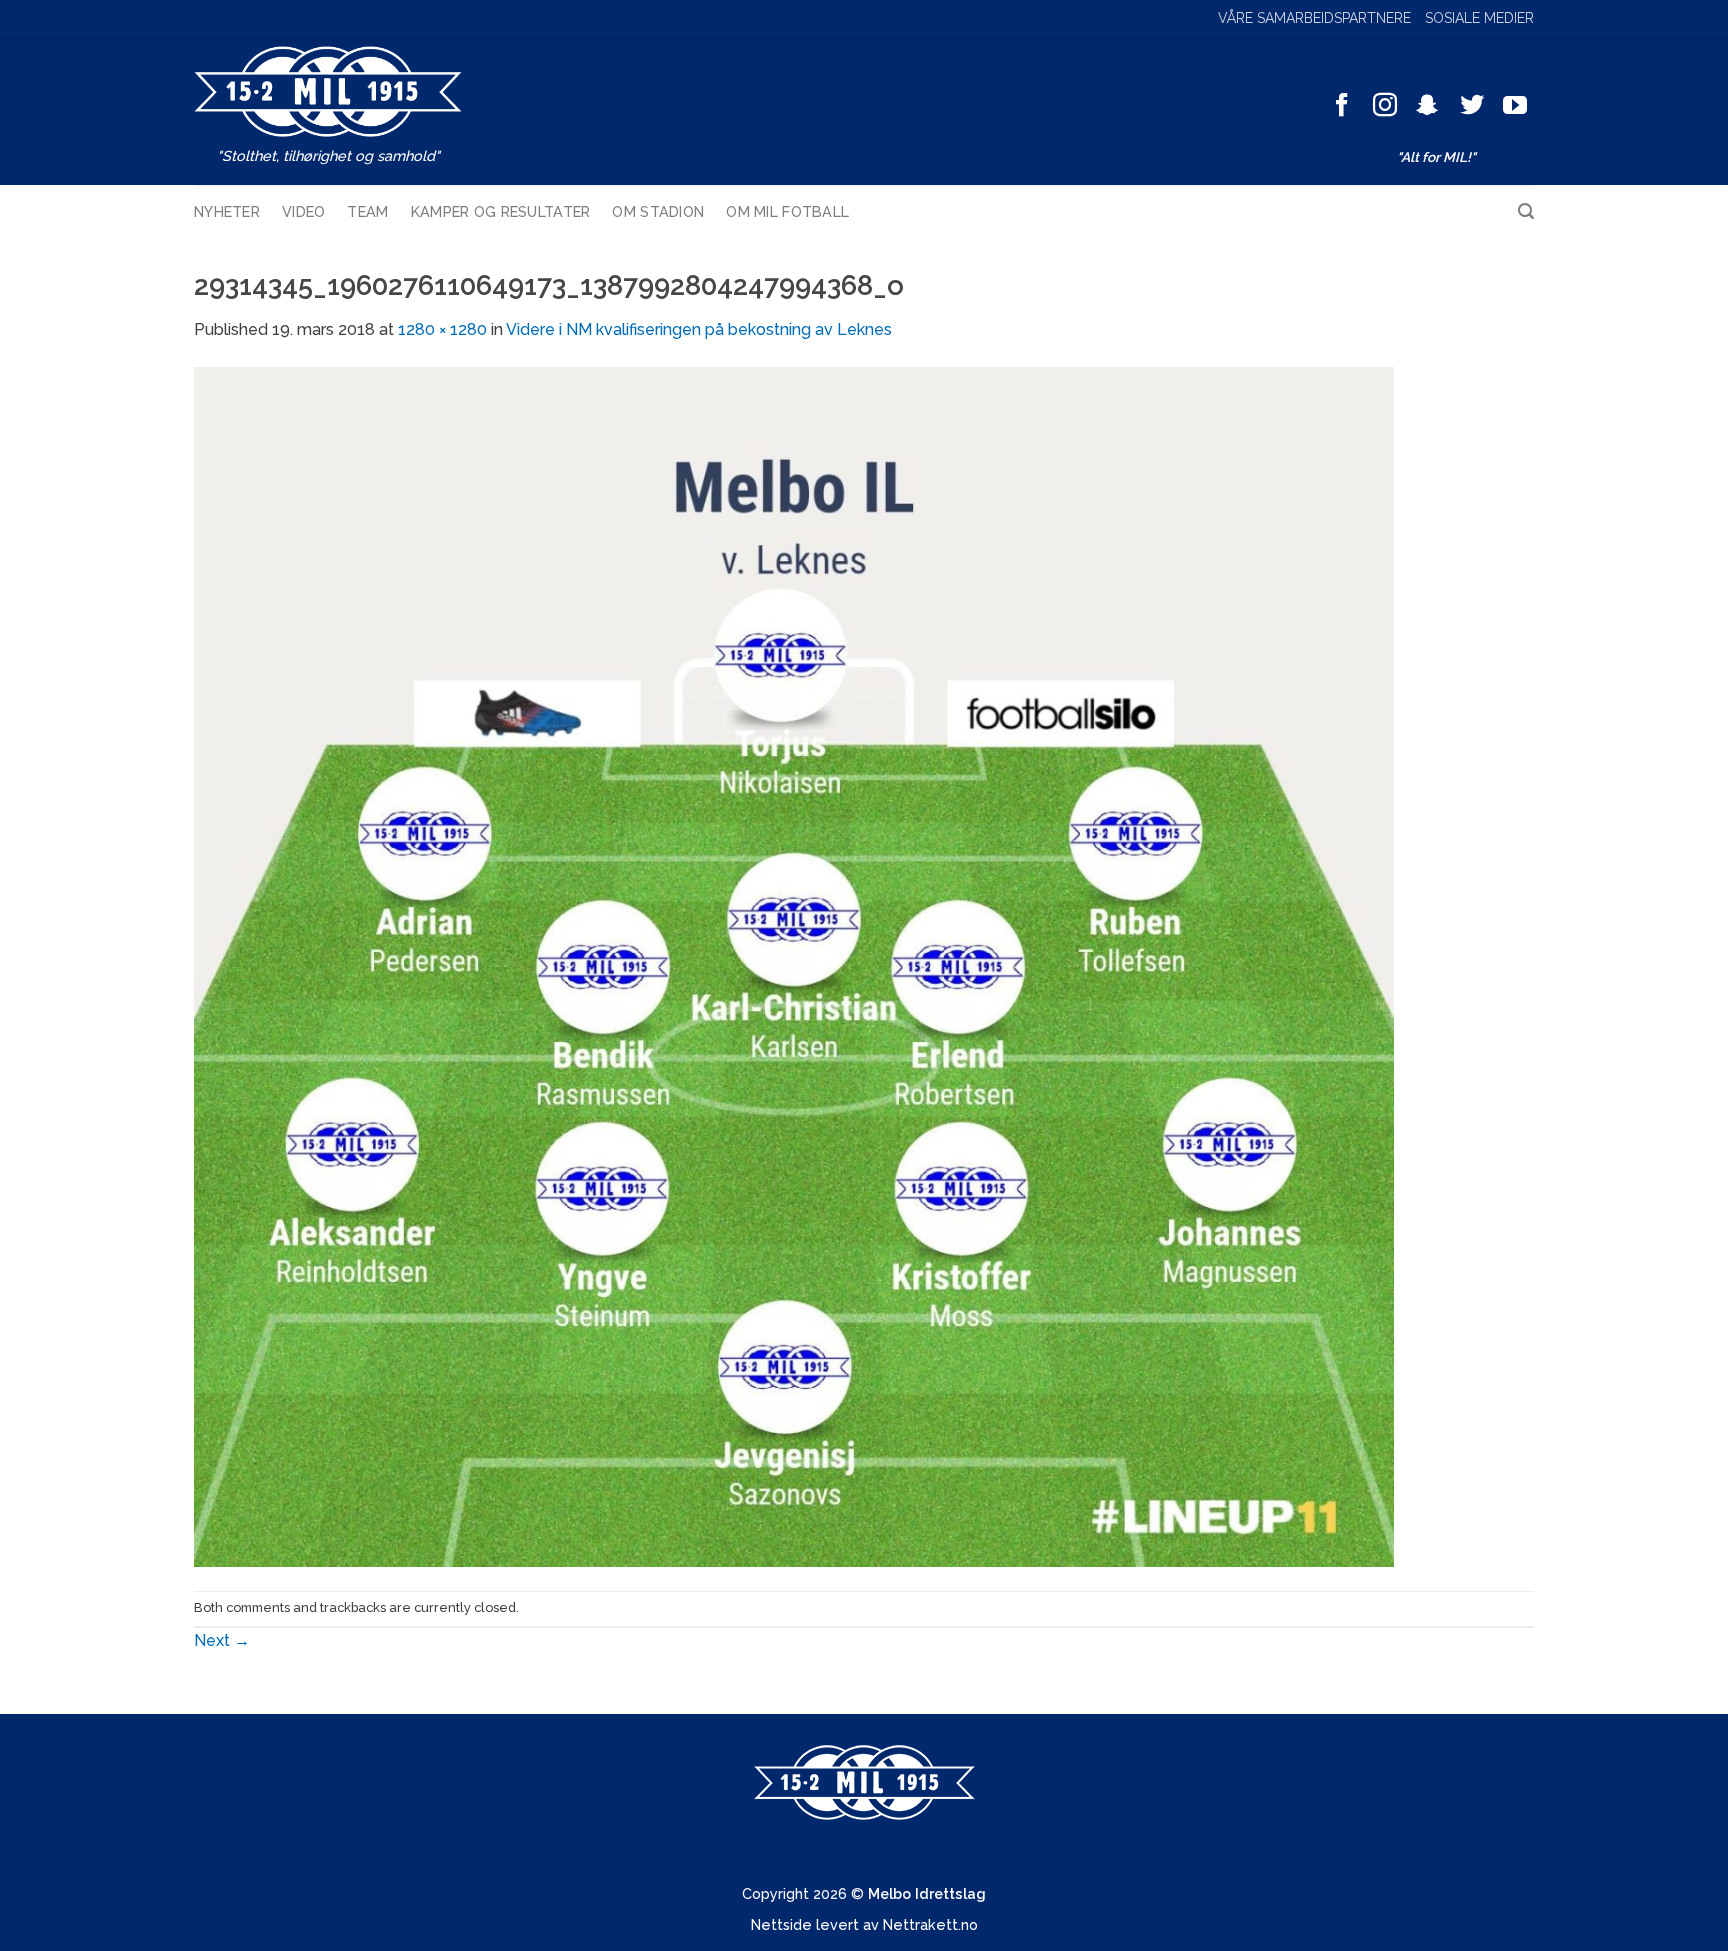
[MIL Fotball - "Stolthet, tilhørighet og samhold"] (328, 91)
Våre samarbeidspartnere (1314, 18)
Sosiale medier (1479, 18)
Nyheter (227, 211)
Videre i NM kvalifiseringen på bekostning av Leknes (699, 329)
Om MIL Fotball (787, 211)
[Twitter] (1472, 106)
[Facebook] (1342, 106)
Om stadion (658, 211)
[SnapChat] (1428, 106)
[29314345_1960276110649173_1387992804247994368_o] (794, 965)
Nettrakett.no (930, 1924)
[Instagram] (1385, 106)
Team (367, 211)
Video (303, 211)
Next (222, 1640)
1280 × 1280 (442, 329)
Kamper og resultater (501, 211)
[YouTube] (1515, 106)
